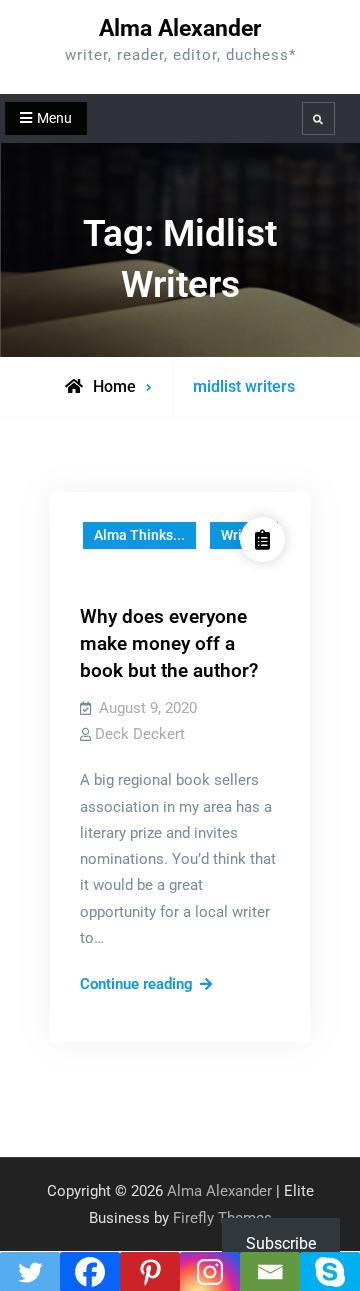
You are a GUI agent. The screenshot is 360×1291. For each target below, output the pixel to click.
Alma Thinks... (139, 535)
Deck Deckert (140, 734)
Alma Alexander (180, 28)
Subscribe (281, 1243)
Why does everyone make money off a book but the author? (169, 643)
